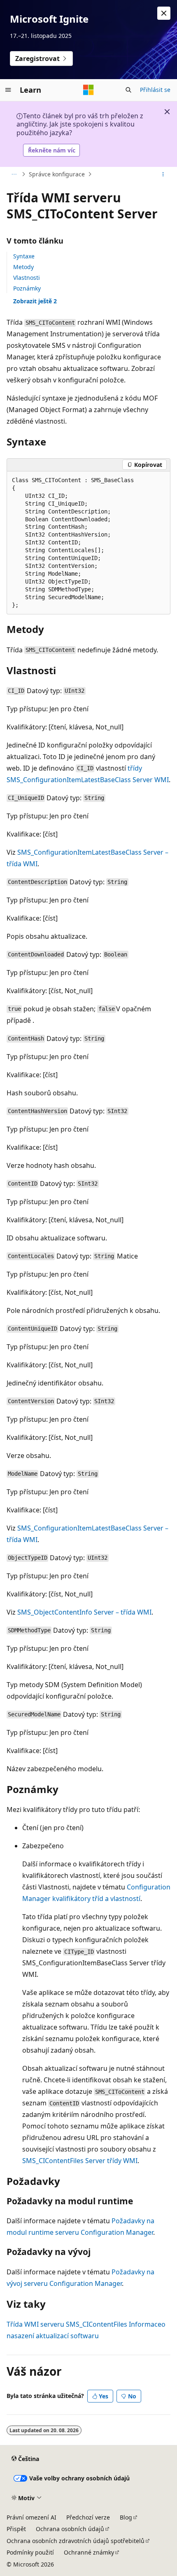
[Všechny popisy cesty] (14, 174)
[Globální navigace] (8, 90)
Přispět (16, 2529)
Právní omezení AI (31, 2517)
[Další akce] (163, 174)
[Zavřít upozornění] (164, 13)
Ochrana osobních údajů (70, 2529)
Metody (23, 267)
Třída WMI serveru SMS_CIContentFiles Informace (84, 2324)
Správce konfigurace (57, 174)
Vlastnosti (27, 278)
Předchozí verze (88, 2517)
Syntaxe (24, 256)
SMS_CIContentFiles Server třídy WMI (80, 2161)
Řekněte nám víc (52, 150)
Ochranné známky (89, 2552)
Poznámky (27, 288)
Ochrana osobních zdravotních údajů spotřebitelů (76, 2541)
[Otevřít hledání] (128, 90)
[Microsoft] (88, 90)
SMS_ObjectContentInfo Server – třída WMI (84, 1612)
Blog (126, 2517)
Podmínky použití (30, 2552)
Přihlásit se (155, 90)
